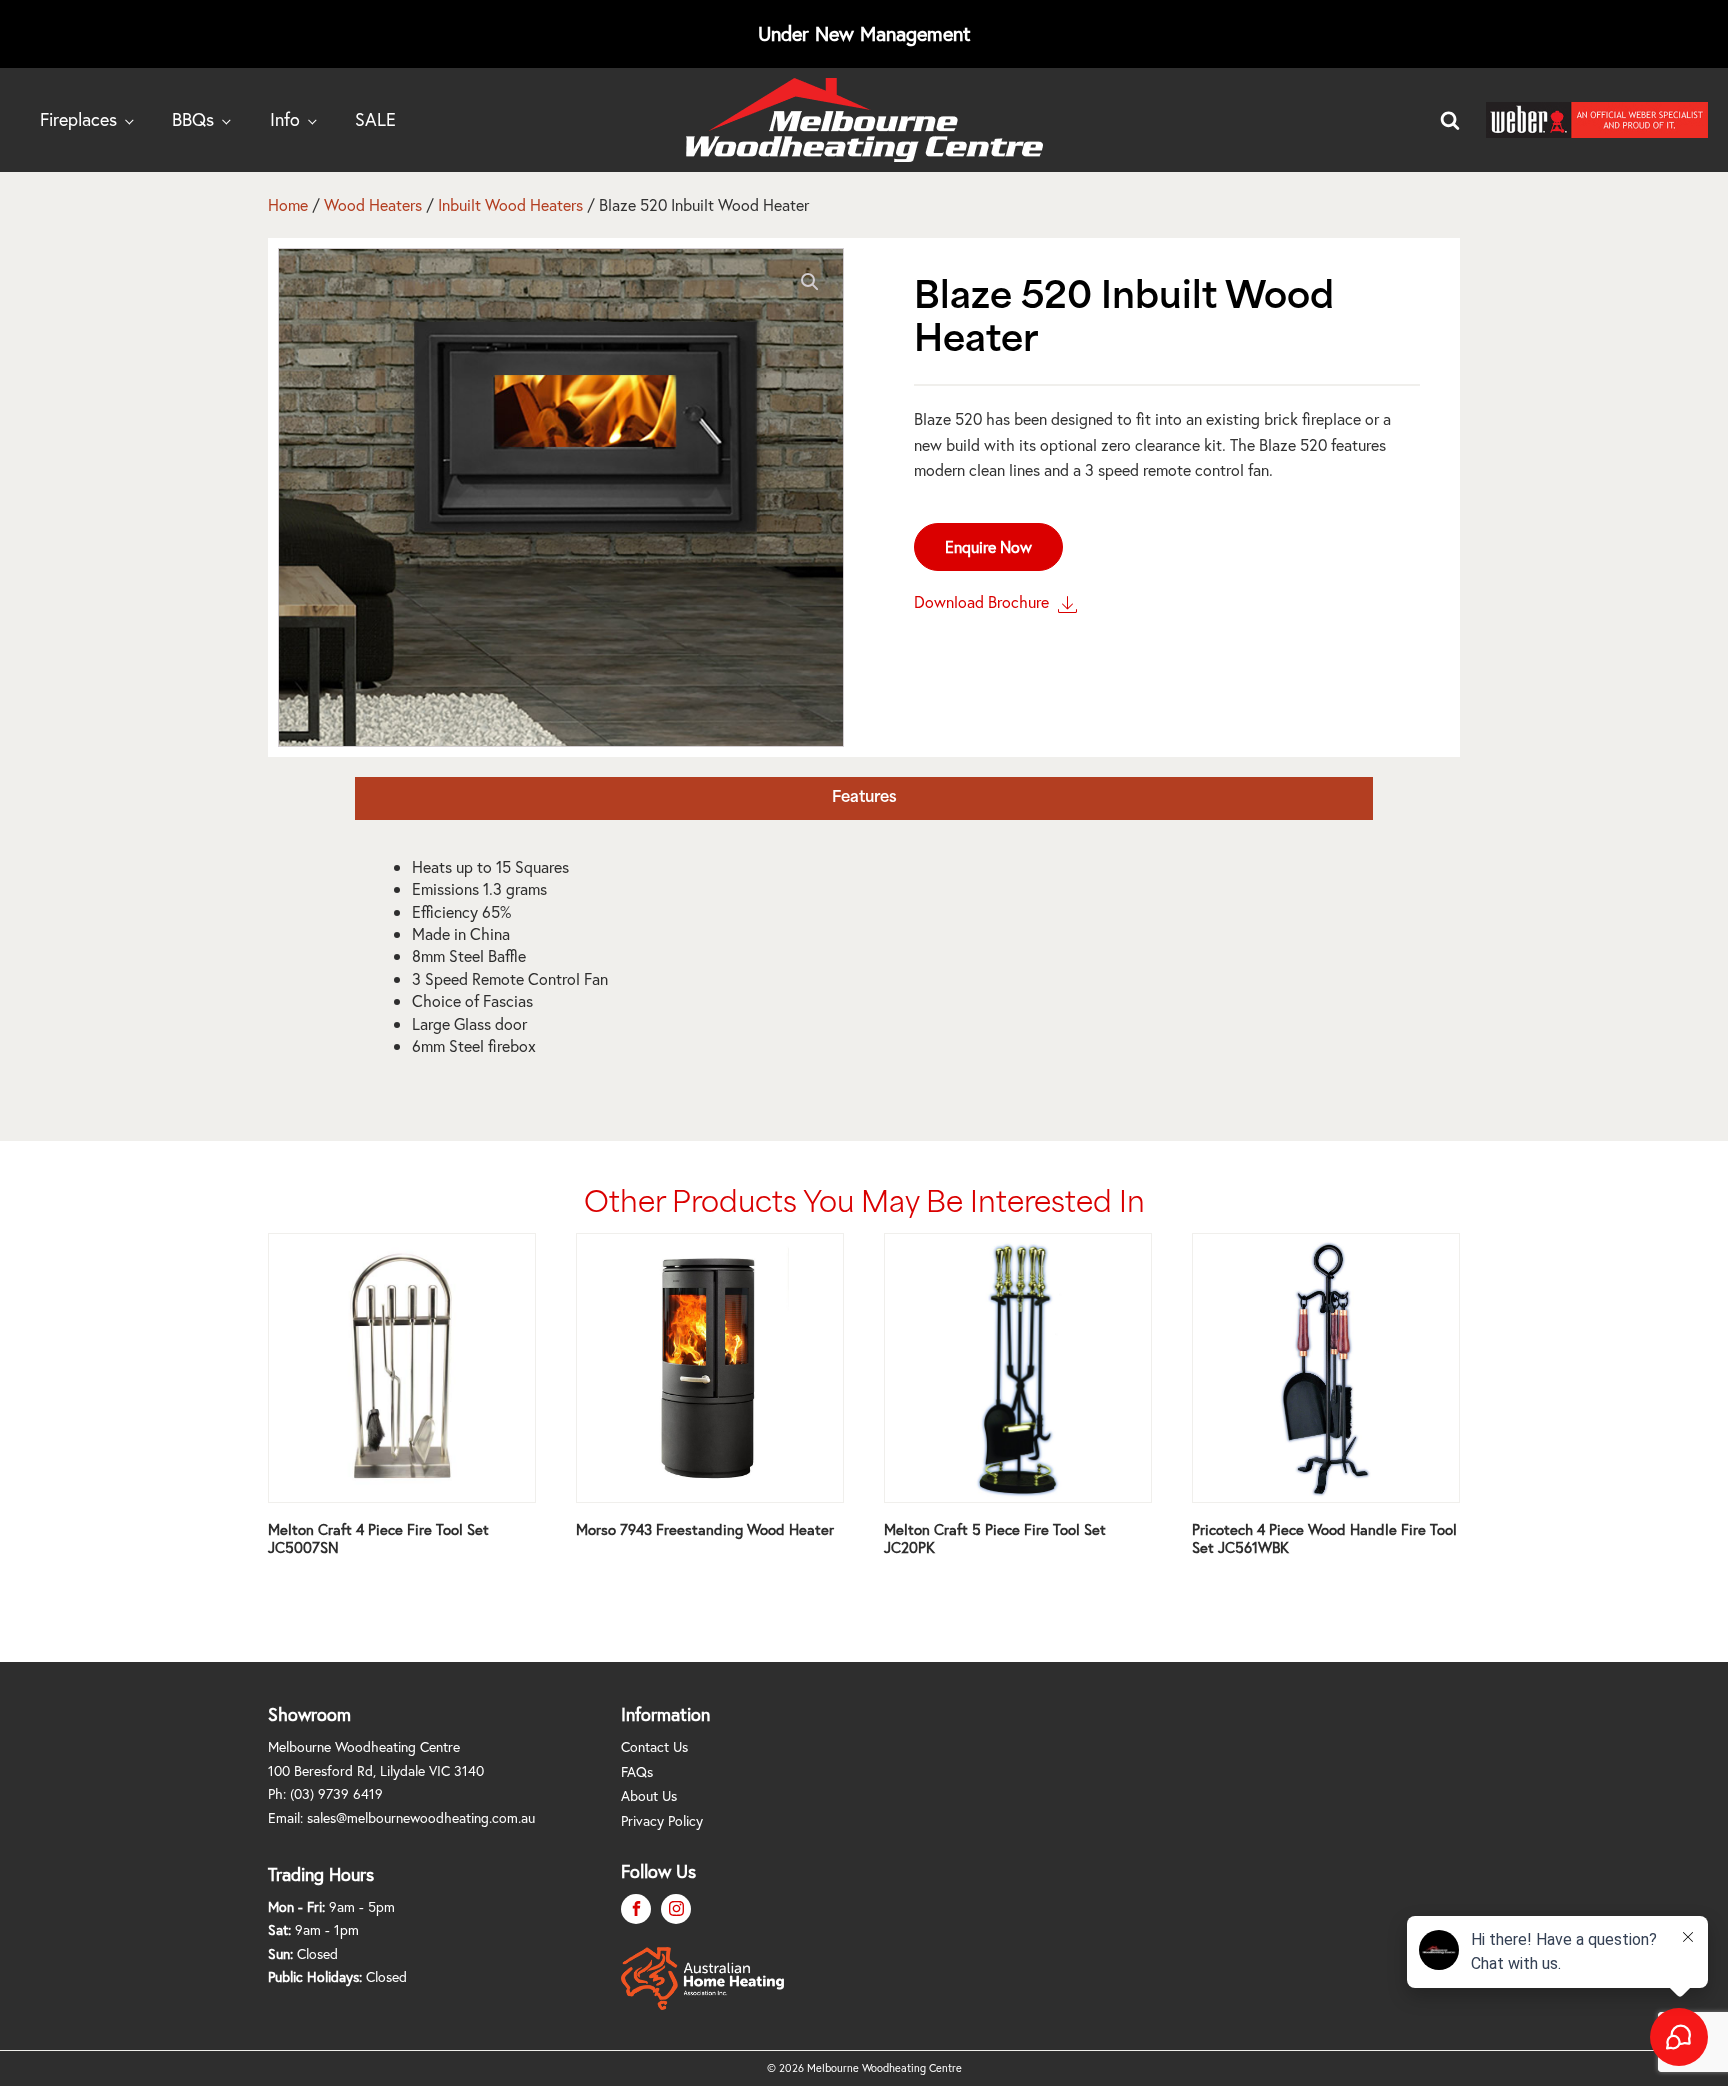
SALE (375, 119)
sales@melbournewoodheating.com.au (421, 1817)
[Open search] (1450, 120)
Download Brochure (983, 601)
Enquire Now (988, 546)
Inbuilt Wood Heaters (510, 204)
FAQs (637, 1771)
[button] (810, 282)
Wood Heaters (373, 204)
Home (288, 204)
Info (285, 119)
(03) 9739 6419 (336, 1793)
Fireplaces (78, 119)
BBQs (193, 119)
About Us (649, 1795)
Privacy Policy (662, 1820)
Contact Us (654, 1746)
